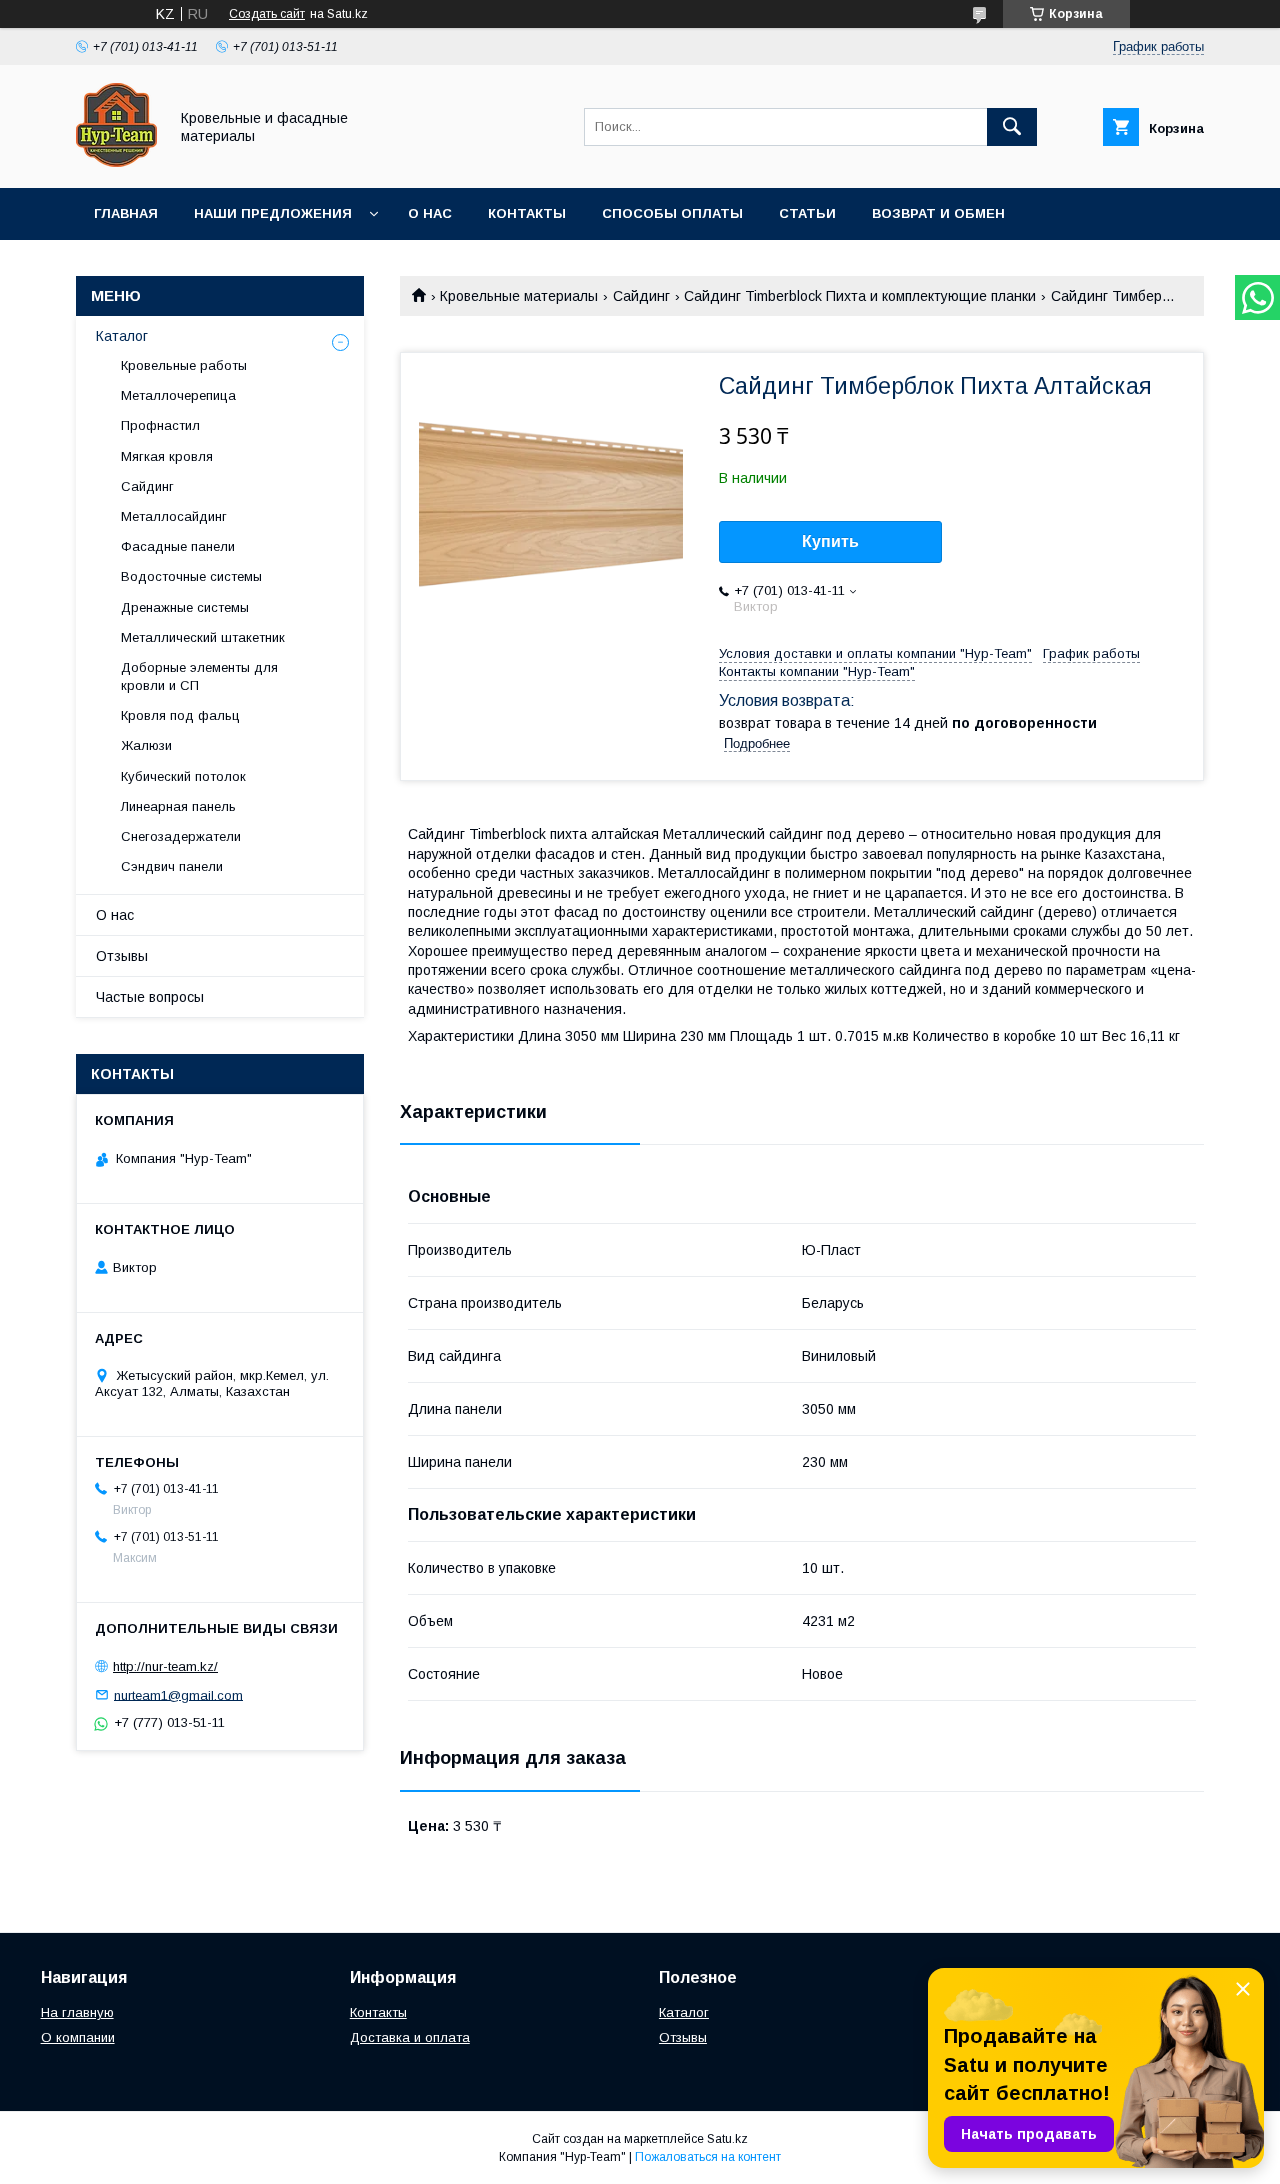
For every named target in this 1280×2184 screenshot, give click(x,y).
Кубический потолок (183, 776)
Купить (830, 541)
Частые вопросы (150, 997)
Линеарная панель (178, 806)
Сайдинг (641, 296)
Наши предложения (273, 213)
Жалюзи (146, 745)
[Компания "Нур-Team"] (116, 162)
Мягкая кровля (167, 456)
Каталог (122, 336)
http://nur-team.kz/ (165, 1666)
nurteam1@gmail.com (178, 1694)
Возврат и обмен (938, 213)
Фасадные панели (178, 546)
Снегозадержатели (181, 836)
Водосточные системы (191, 576)
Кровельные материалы (519, 296)
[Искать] (1012, 127)
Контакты (527, 213)
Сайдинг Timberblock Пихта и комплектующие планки (860, 296)
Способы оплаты (672, 213)
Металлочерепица (178, 395)
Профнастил (160, 425)
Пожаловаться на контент (708, 2157)
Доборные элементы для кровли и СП (199, 676)
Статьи (807, 213)
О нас (430, 213)
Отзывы (122, 956)
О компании (78, 2037)
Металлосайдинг (174, 516)
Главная (126, 213)
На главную (77, 2012)
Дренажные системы (185, 607)
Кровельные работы (184, 365)
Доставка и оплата (410, 2037)
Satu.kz (727, 2139)
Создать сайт (267, 14)
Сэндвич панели (172, 866)
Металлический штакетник (203, 637)
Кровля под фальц (180, 715)
